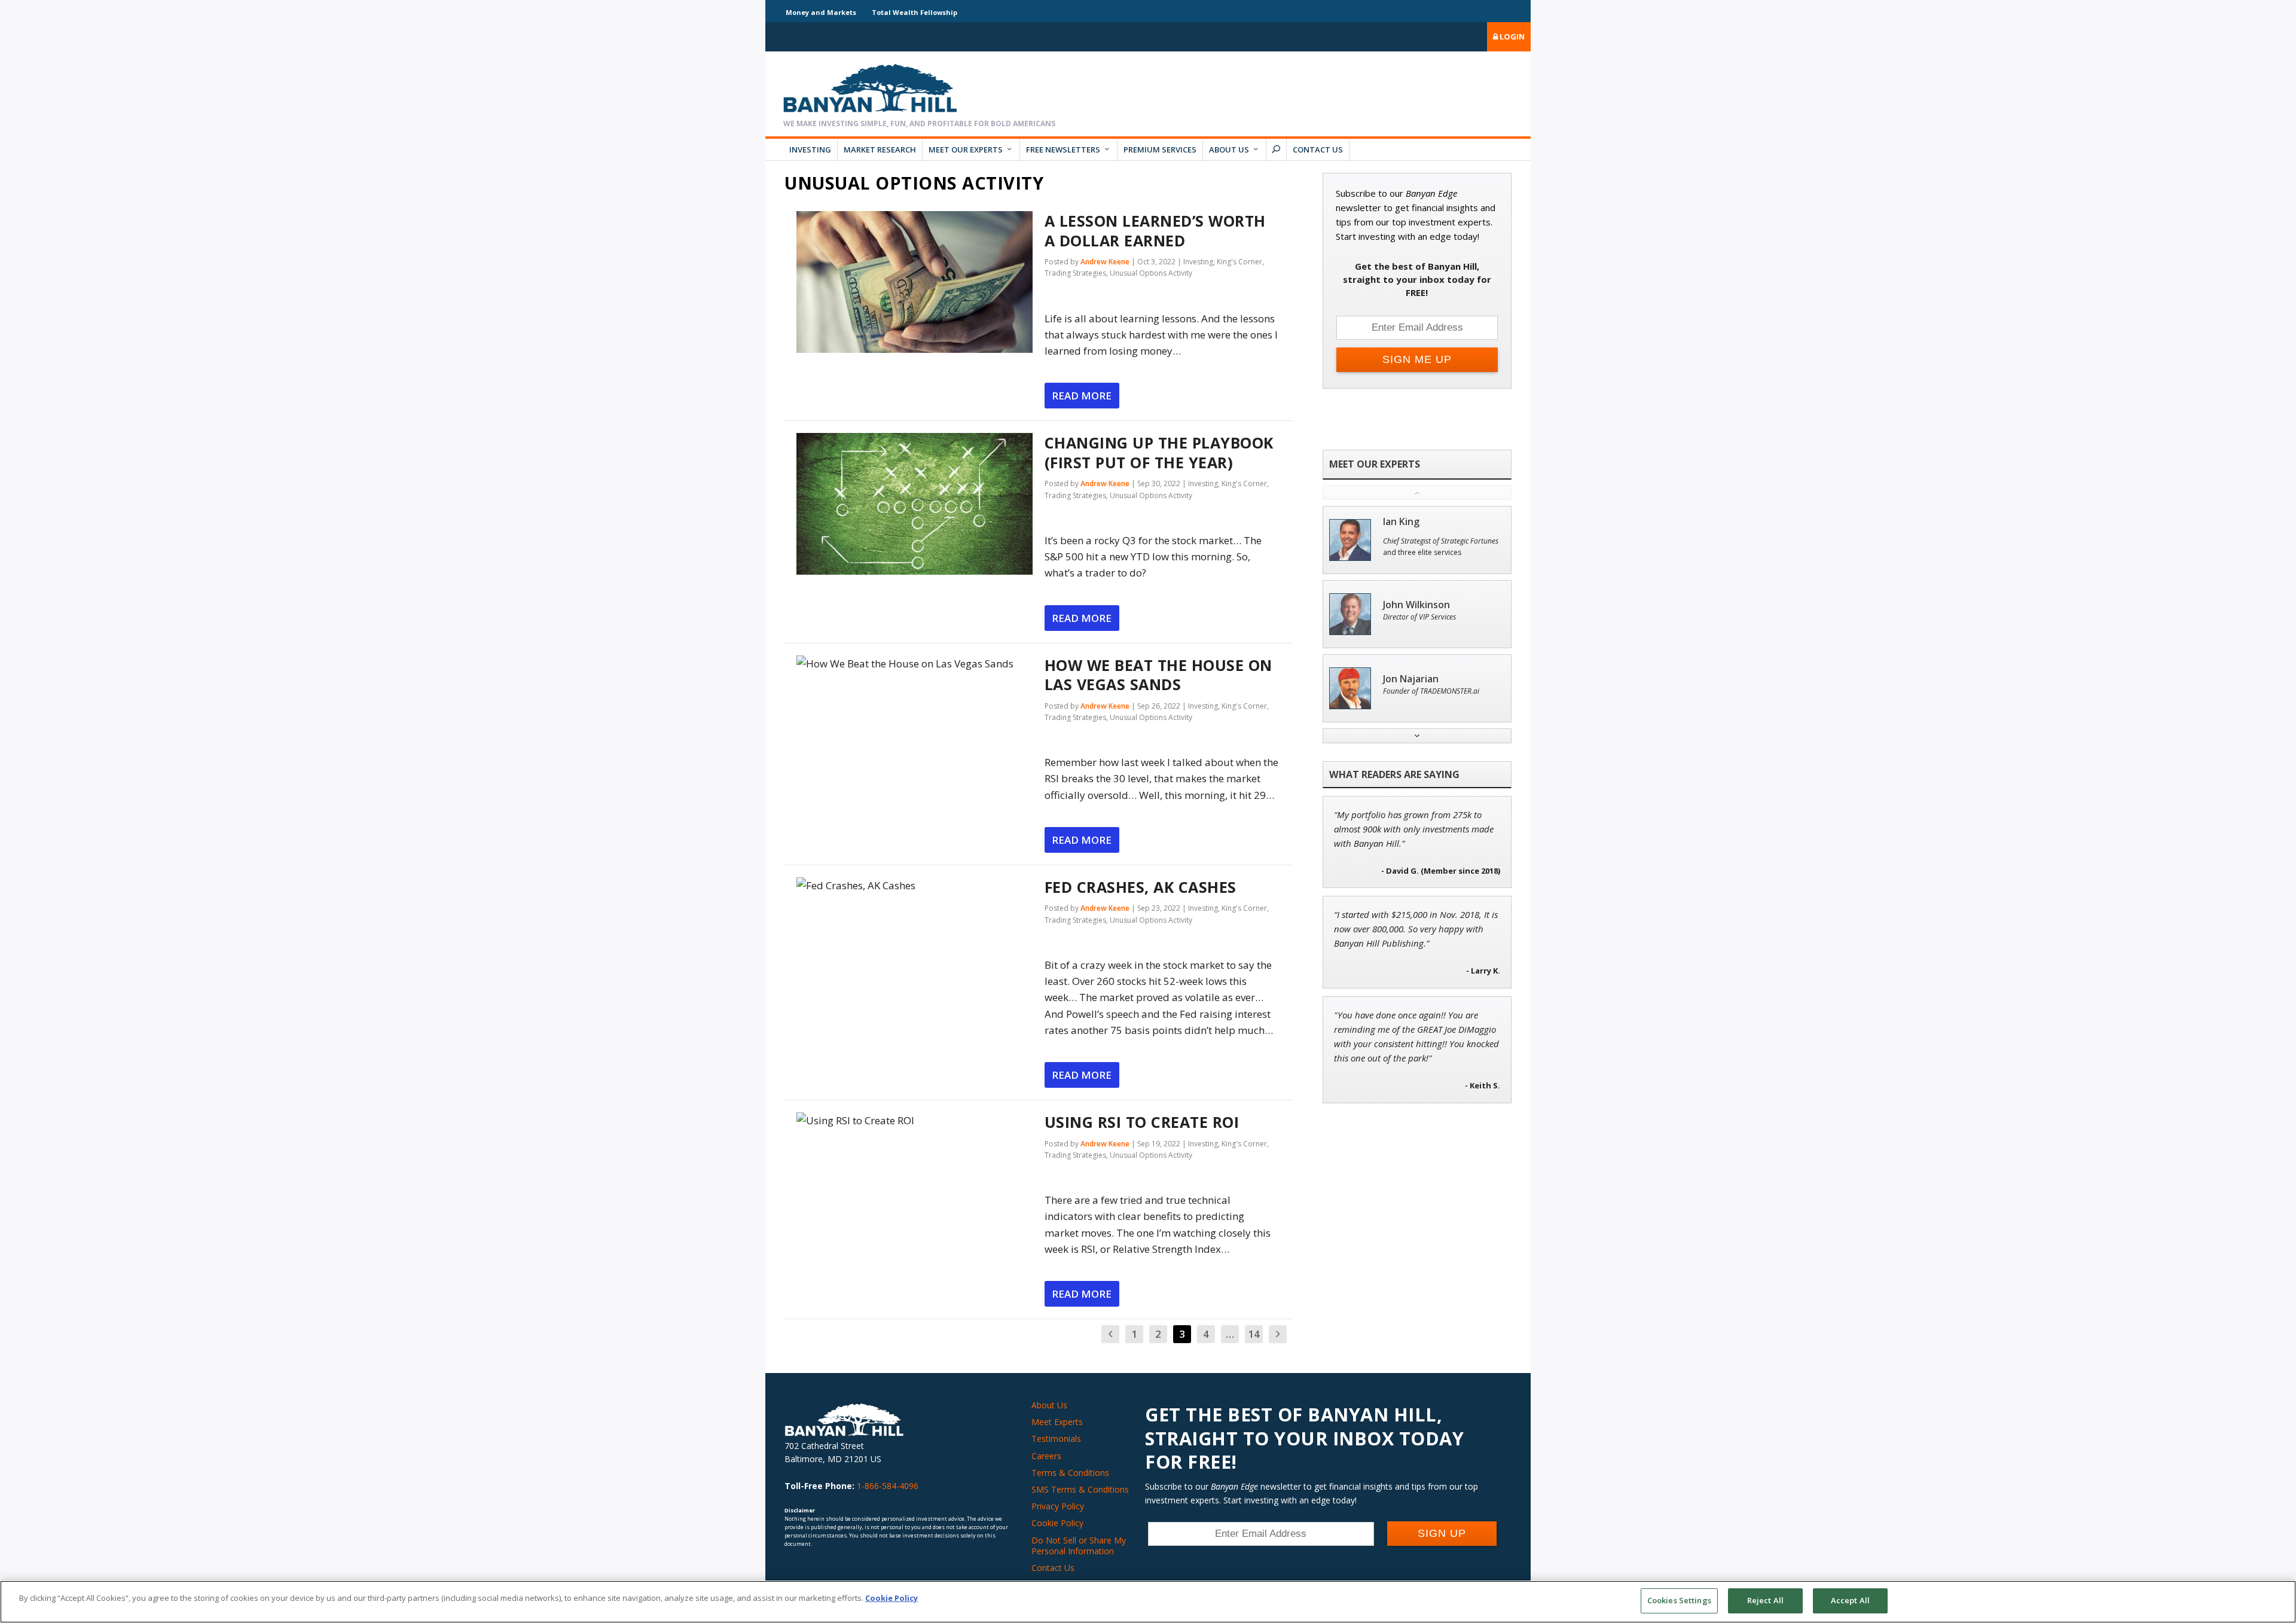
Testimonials (1056, 1439)
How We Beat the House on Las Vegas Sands (1158, 675)
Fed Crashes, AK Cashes (1141, 887)
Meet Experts (1057, 1422)
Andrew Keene (1105, 262)
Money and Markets (821, 12)
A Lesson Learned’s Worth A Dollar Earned (1155, 231)
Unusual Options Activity (1151, 273)
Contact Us (1318, 150)
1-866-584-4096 (888, 1486)
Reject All (1765, 1600)
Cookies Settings (1679, 1600)
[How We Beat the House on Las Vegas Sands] (915, 663)
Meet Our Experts (966, 150)
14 (1254, 1334)
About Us (1229, 150)
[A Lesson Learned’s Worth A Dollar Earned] (915, 282)
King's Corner (1239, 262)
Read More (1082, 396)
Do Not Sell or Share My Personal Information (1079, 1546)
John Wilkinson (1416, 605)
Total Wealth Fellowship (915, 12)
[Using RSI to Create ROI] (915, 1120)
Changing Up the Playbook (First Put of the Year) (1159, 452)
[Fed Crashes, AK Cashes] (915, 885)
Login (1511, 36)
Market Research (880, 150)
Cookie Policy (1057, 1523)
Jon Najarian (1411, 679)
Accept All (1850, 1600)
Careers (1046, 1456)
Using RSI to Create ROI (1142, 1122)
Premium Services (1160, 150)
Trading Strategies (1075, 273)
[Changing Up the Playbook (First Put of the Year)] (915, 504)
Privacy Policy (1058, 1506)
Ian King (1401, 522)
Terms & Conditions (1070, 1473)
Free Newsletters (1063, 150)
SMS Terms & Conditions (1080, 1489)
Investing (810, 150)
